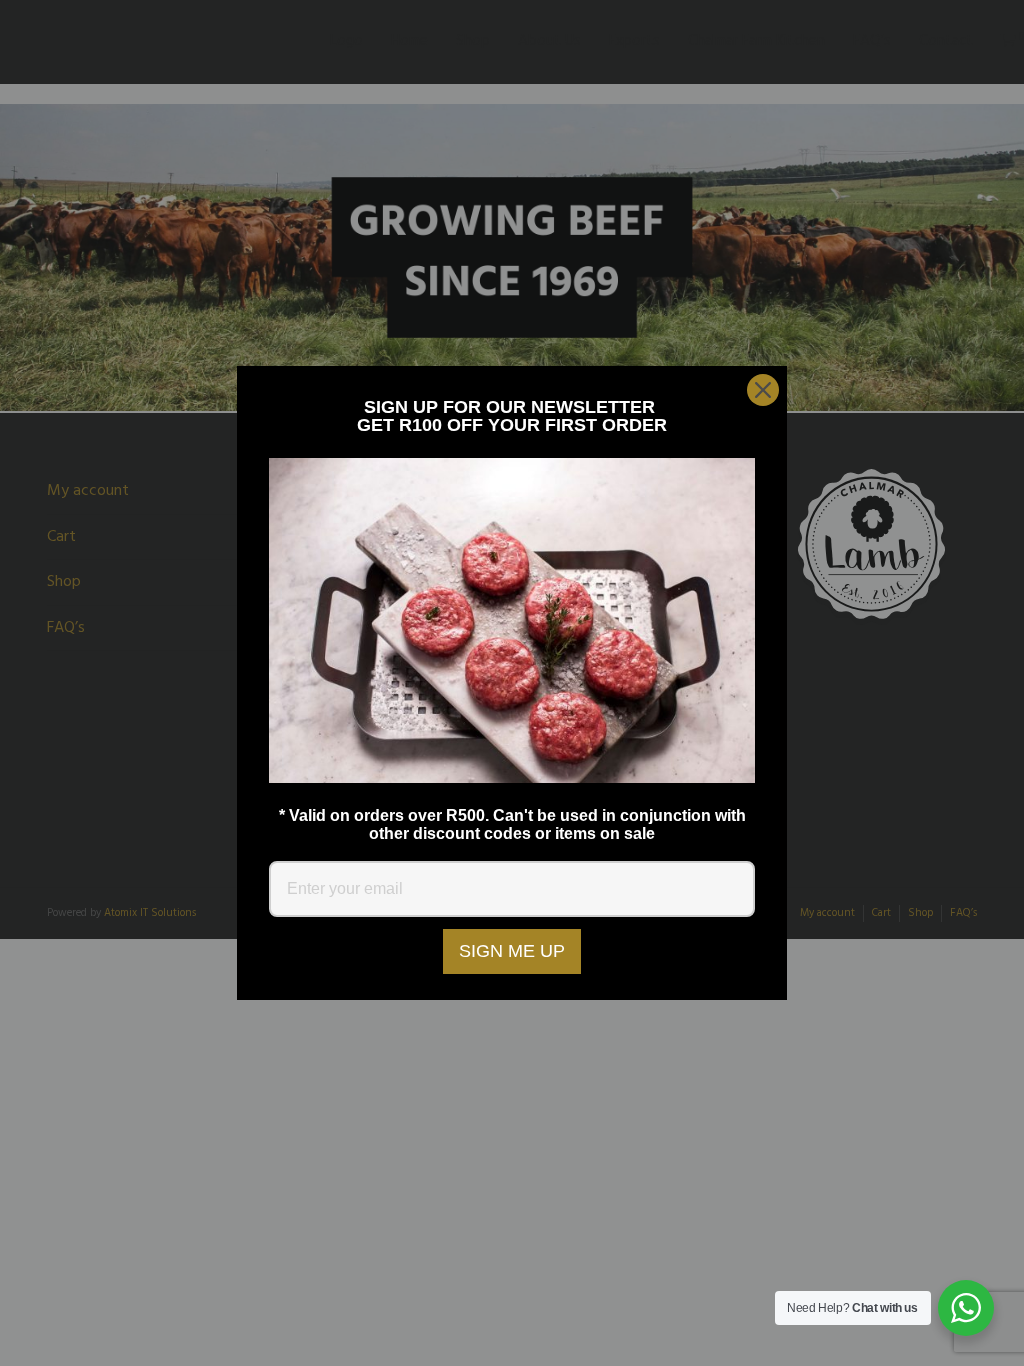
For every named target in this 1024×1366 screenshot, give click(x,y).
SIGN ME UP (512, 951)
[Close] (763, 390)
